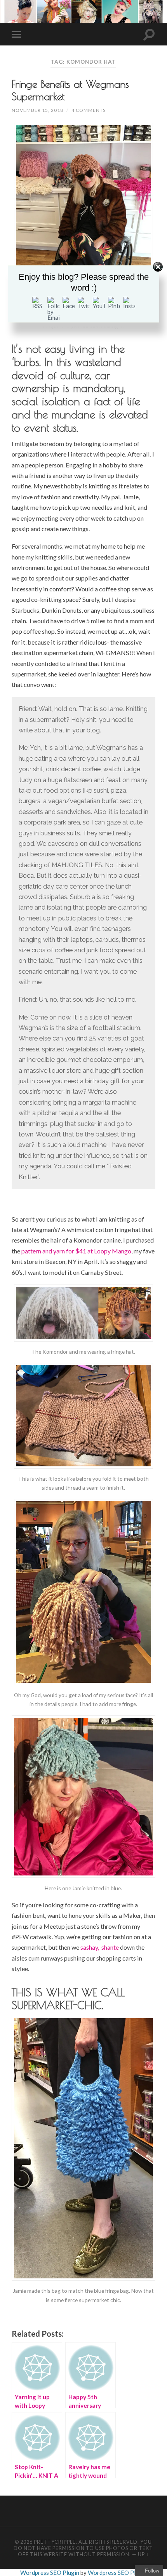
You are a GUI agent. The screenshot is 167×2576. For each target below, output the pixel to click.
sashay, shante (100, 1947)
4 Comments (89, 110)
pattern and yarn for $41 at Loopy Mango (76, 1251)
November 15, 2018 (37, 110)
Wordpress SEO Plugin (50, 2573)
